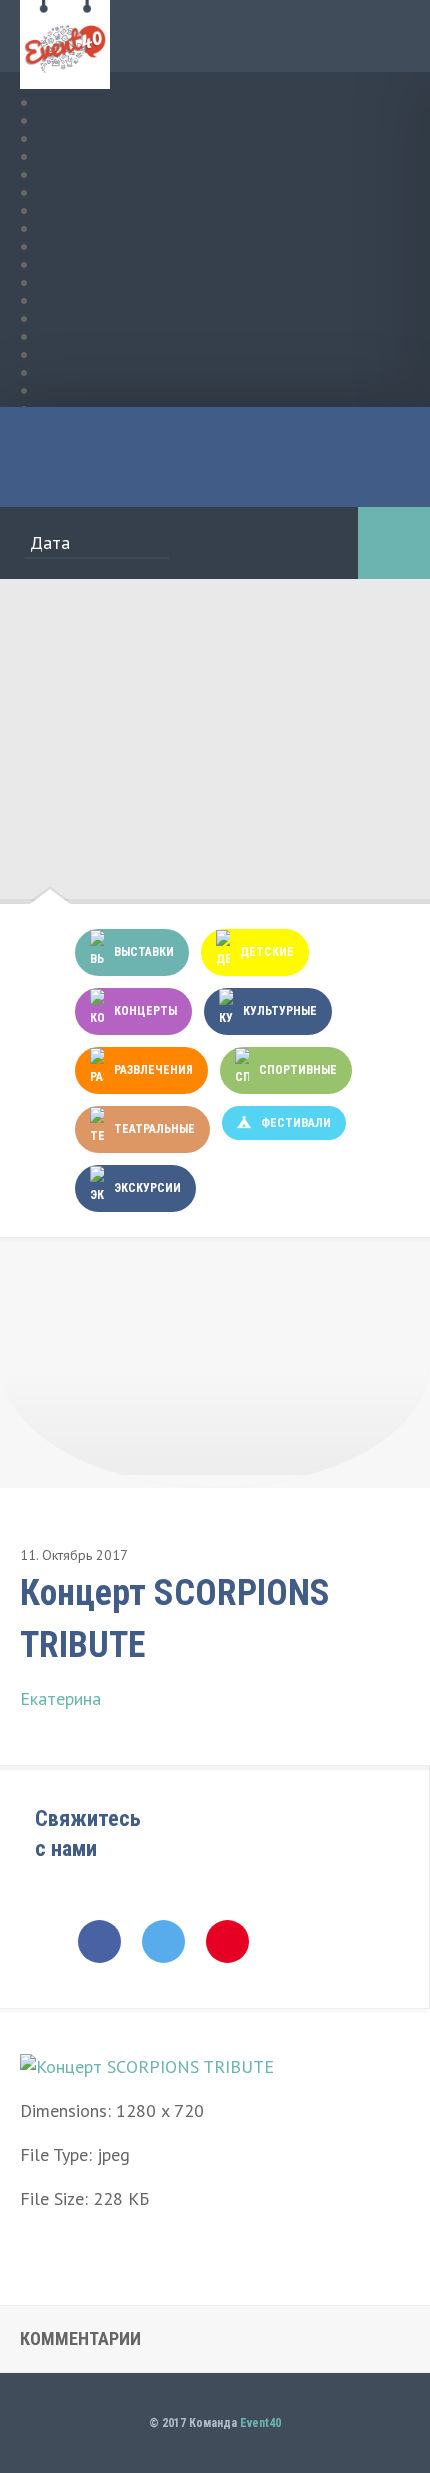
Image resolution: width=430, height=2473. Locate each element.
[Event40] (65, 77)
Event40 (260, 2423)
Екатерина (60, 1698)
